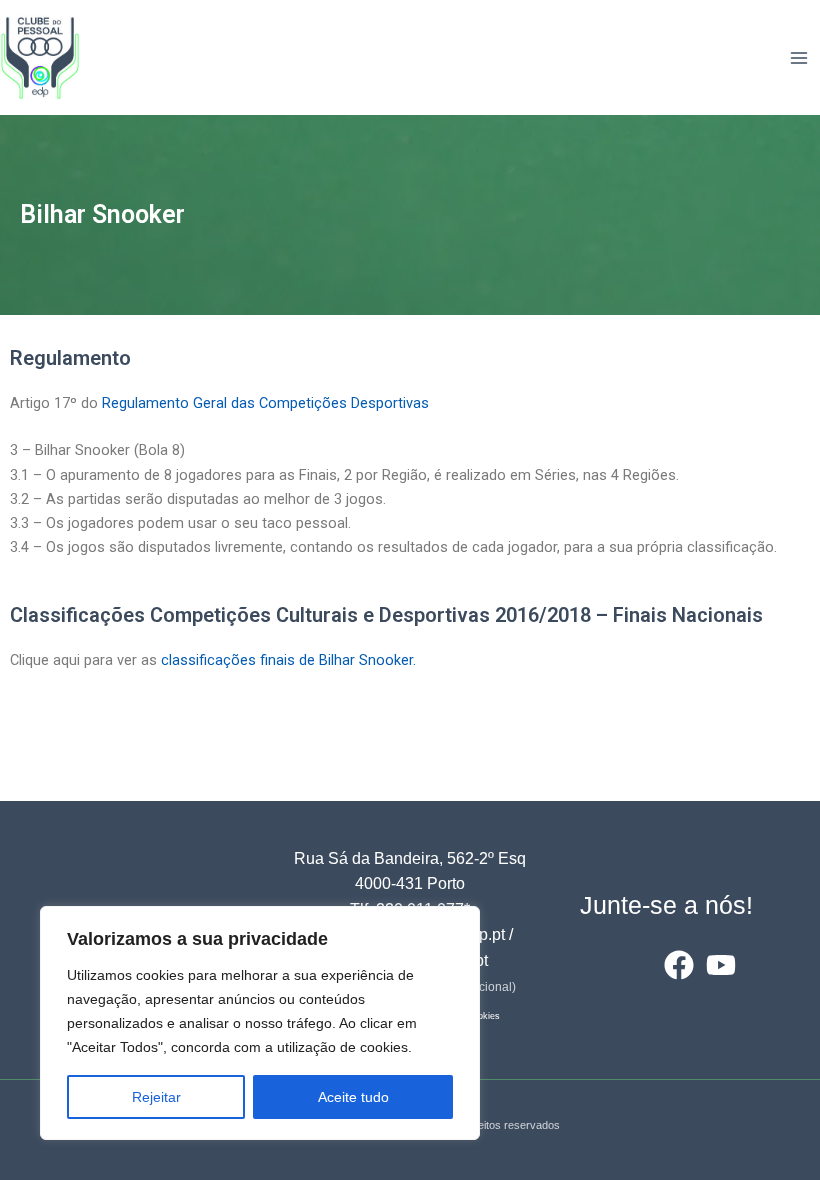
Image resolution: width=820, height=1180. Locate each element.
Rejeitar (156, 1097)
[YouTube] (721, 965)
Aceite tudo (353, 1097)
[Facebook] (679, 965)
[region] (260, 1023)
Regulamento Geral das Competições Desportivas (265, 403)
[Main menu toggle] (799, 58)
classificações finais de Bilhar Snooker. (288, 660)
